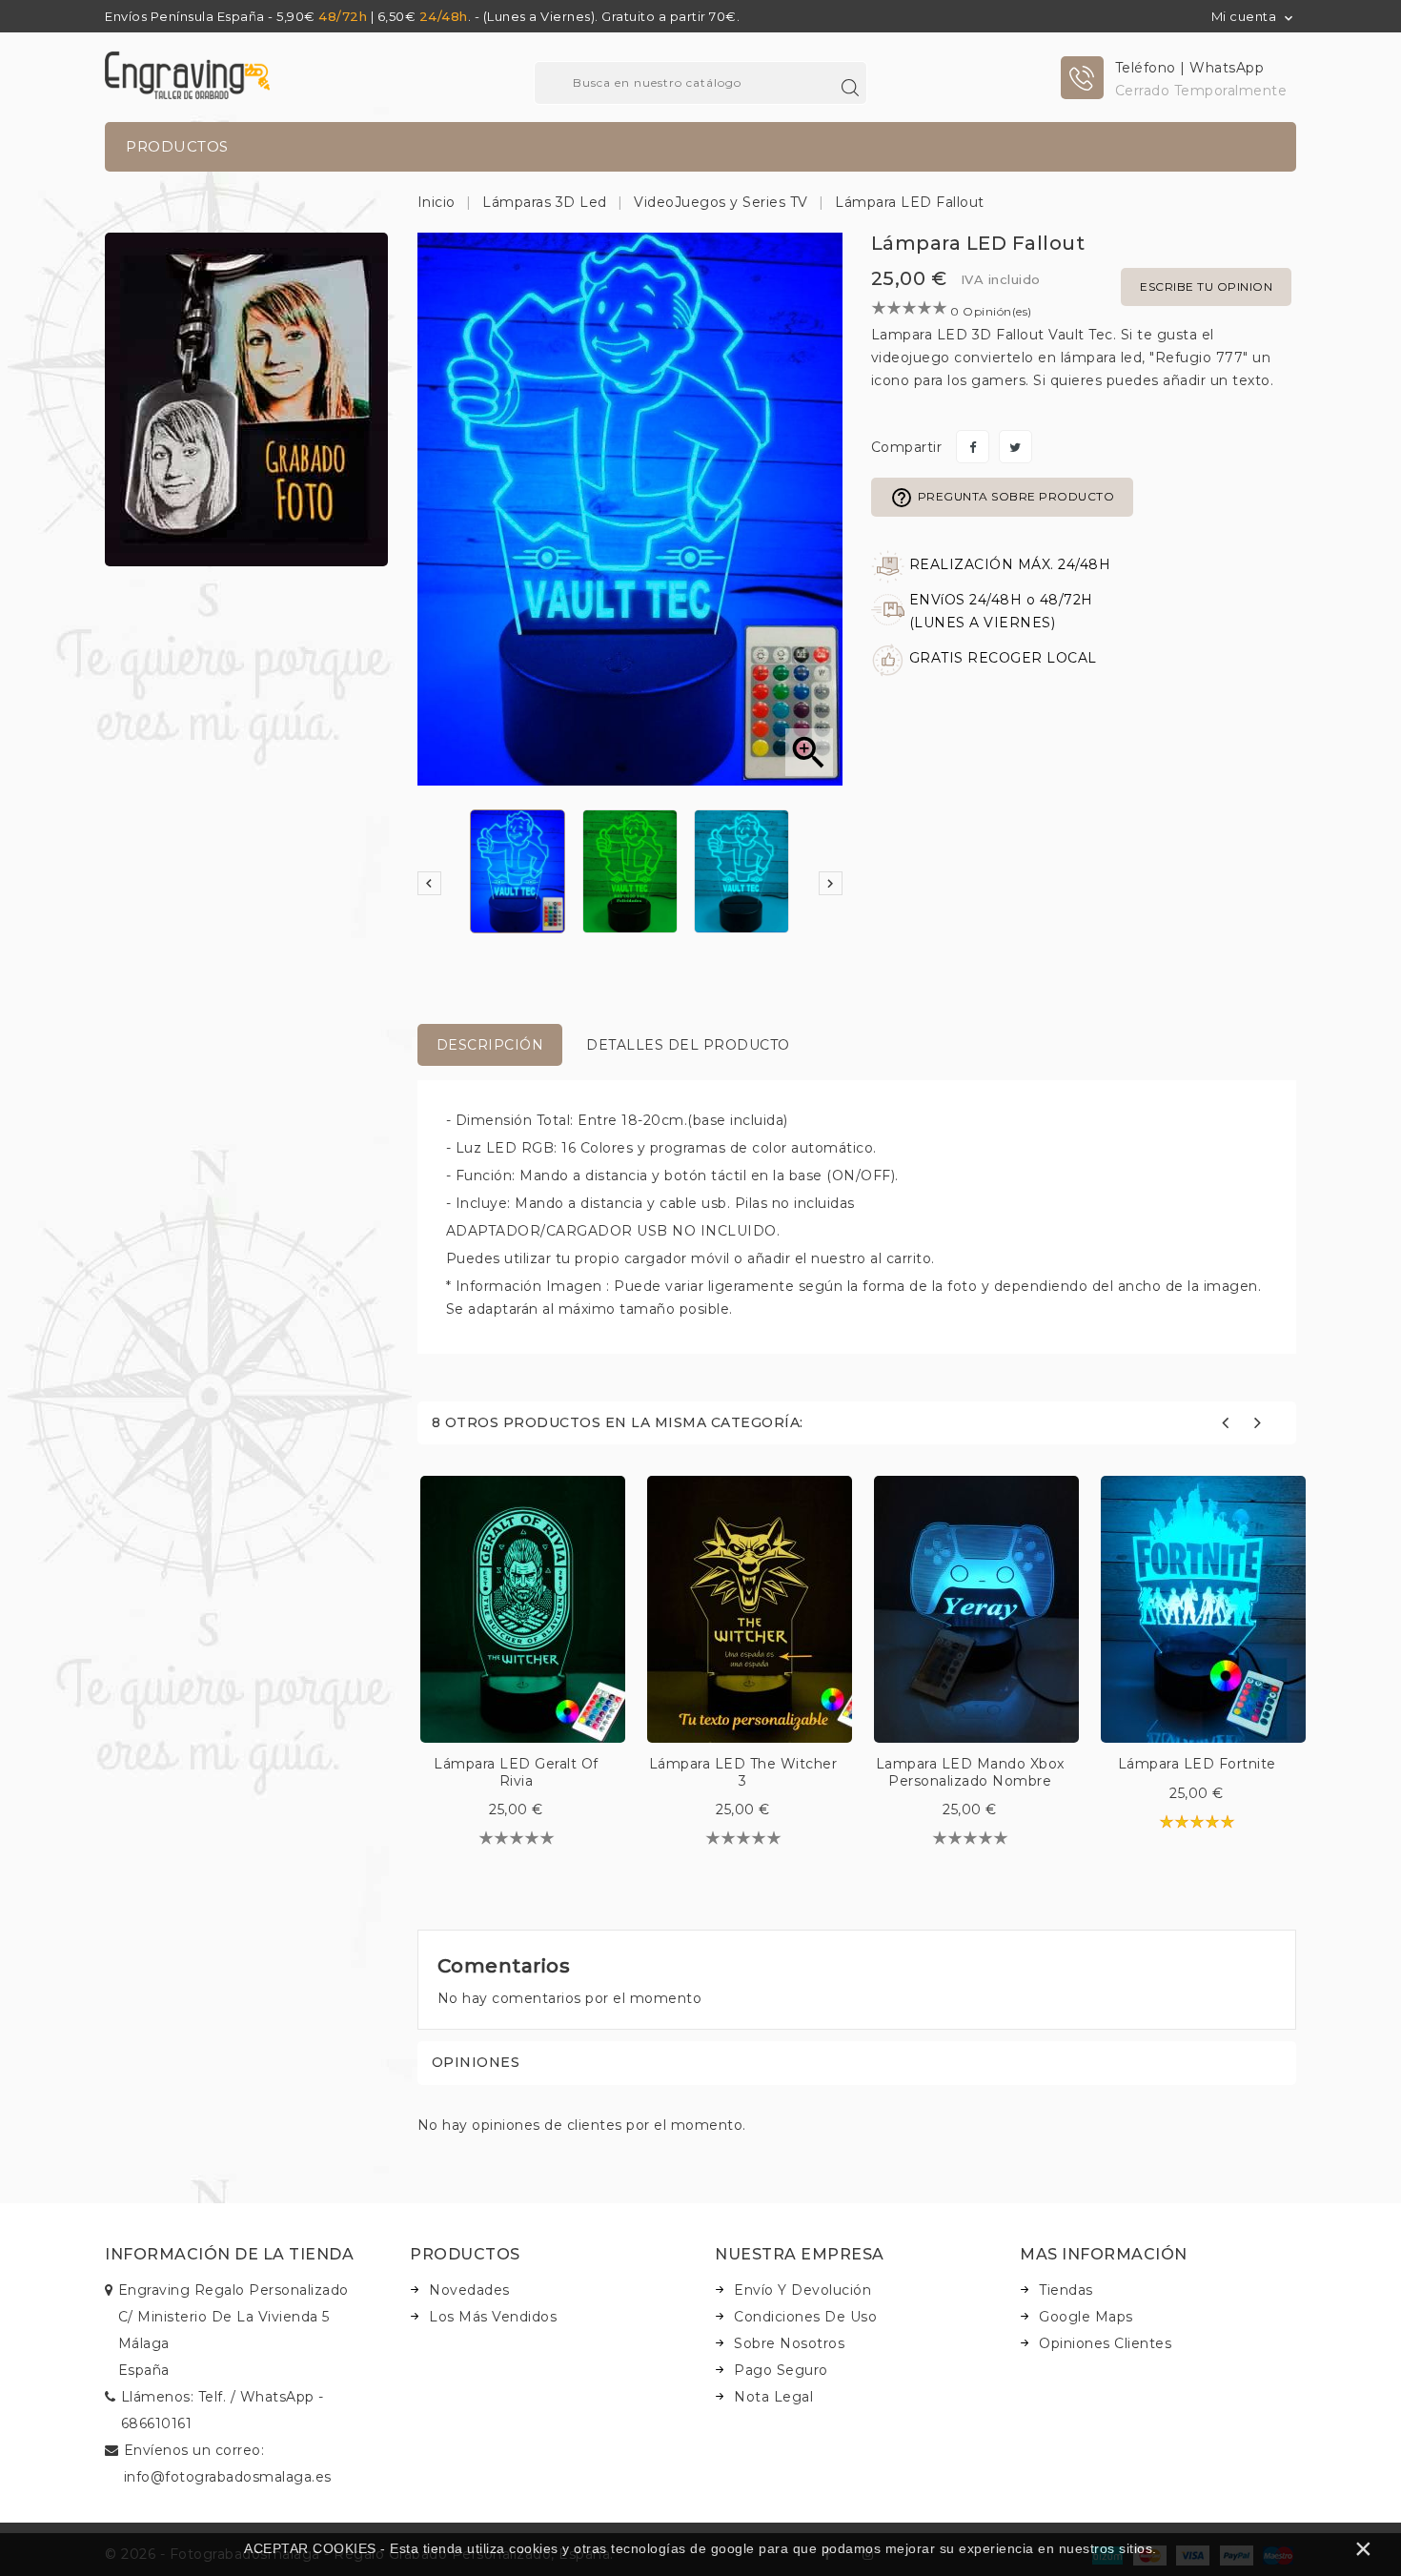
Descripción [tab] (490, 1045)
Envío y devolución (802, 2290)
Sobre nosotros (789, 2343)
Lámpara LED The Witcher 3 (743, 1772)
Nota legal (773, 2397)
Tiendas (1066, 2290)
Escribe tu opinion (1206, 286)
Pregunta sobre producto (1003, 498)
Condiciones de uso (805, 2317)
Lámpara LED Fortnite (1197, 1764)
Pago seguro (781, 2370)
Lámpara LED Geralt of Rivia (516, 1772)
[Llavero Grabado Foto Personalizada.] (246, 399)
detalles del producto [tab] (688, 1045)
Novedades (469, 2290)
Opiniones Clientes (1105, 2343)
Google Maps (1086, 2317)
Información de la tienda (229, 2254)
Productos (177, 146)
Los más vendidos (493, 2317)
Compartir (973, 447)
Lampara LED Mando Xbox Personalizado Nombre (970, 1772)
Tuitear (1015, 447)
